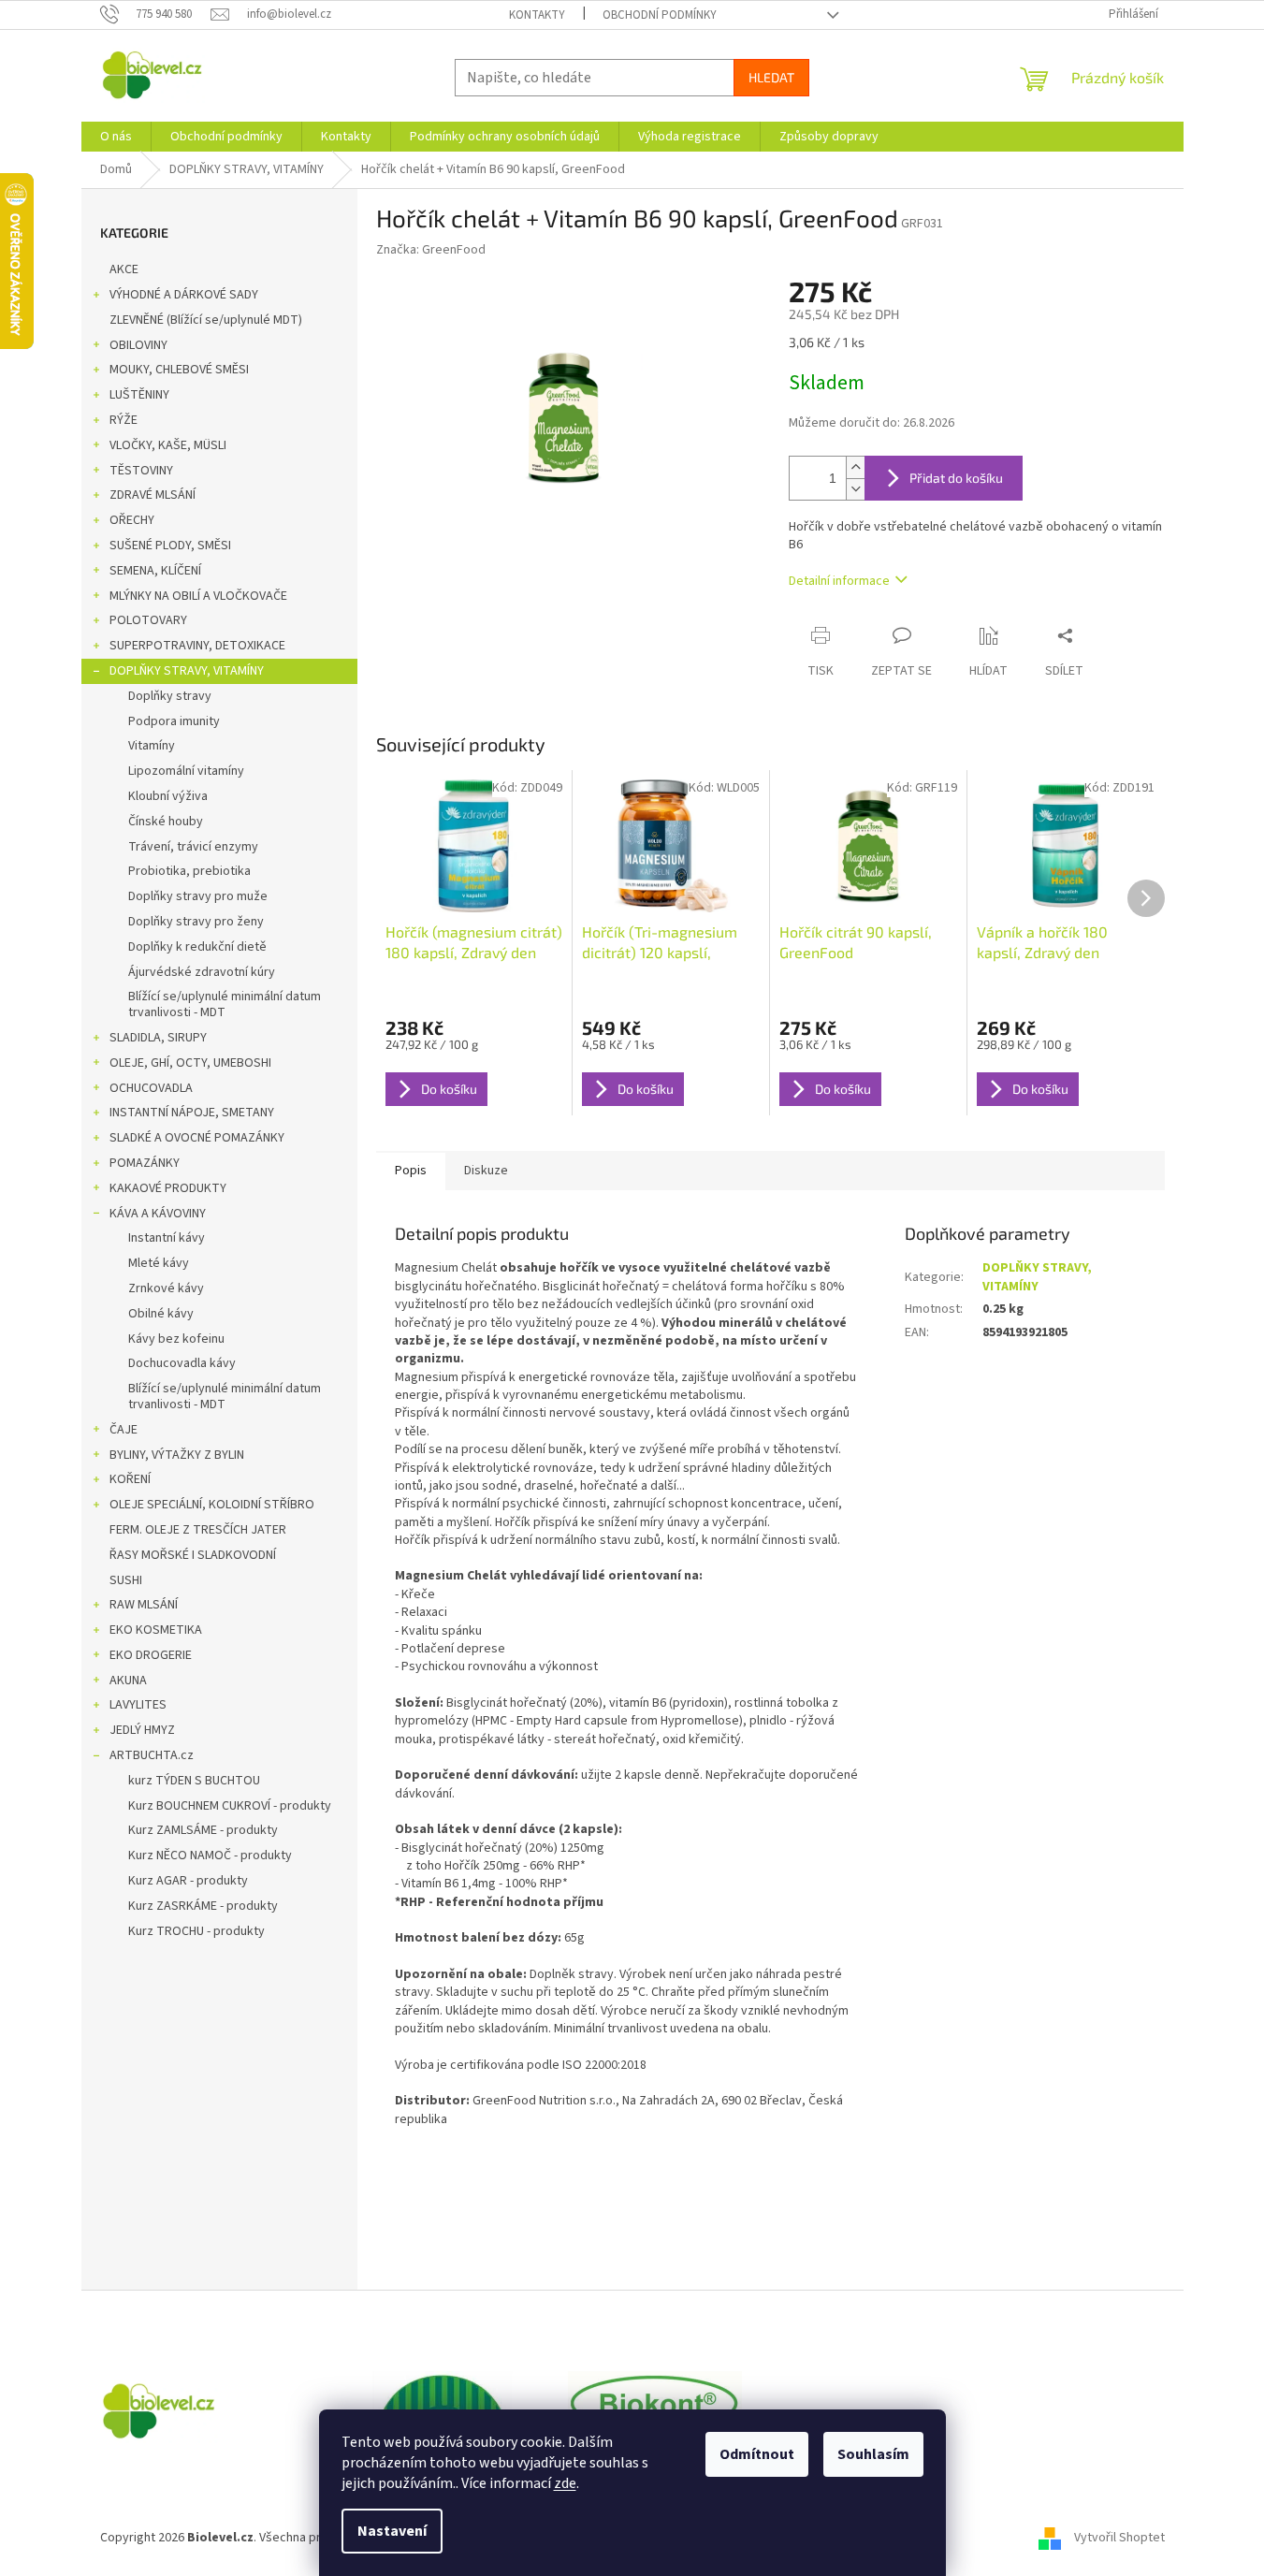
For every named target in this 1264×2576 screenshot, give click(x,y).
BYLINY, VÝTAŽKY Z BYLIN (177, 1455)
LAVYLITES (138, 1705)
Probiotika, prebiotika (189, 871)
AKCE (124, 269)
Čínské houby (166, 822)
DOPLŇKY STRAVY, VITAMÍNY (187, 671)
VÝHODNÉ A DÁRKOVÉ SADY (184, 295)
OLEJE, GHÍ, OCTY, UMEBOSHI (190, 1063)
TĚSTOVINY (141, 471)
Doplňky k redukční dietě (197, 947)
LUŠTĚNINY (139, 395)
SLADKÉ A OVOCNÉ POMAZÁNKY (197, 1138)
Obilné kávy (161, 1314)
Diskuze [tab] (486, 1171)
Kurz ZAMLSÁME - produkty (203, 1830)
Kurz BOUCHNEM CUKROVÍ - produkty (230, 1806)
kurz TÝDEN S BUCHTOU (194, 1781)
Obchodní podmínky (660, 15)
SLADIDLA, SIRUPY (158, 1038)
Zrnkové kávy (166, 1288)
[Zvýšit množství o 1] (855, 467)
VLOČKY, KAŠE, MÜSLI (168, 445)
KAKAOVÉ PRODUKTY (168, 1188)
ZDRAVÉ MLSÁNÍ (153, 495)
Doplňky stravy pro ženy (196, 922)
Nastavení (392, 2531)
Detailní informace (839, 581)
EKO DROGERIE (151, 1655)
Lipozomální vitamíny (186, 771)
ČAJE (123, 1430)
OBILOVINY (138, 345)
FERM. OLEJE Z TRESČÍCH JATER (198, 1530)
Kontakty (537, 15)
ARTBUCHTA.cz (152, 1755)
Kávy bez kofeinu (176, 1339)
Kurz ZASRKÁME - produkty (203, 1906)
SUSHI (126, 1580)
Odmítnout (757, 2454)
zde (565, 2483)
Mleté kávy (159, 1263)
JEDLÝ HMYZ (142, 1730)
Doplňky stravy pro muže (198, 896)
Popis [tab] (411, 1171)
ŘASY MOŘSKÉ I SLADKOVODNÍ (193, 1555)
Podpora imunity (174, 721)
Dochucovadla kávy (182, 1363)
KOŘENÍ (130, 1479)
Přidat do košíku (956, 478)
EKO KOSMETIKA (156, 1630)
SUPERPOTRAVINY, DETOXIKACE (197, 646)
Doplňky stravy (170, 696)
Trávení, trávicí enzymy (193, 847)
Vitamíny (152, 746)
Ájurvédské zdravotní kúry (202, 972)
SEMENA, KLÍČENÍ (155, 571)
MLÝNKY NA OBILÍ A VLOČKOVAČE (198, 596)
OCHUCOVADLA (151, 1088)
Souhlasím (873, 2454)
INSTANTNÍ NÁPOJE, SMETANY (192, 1113)
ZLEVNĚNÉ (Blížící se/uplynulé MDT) (206, 320)
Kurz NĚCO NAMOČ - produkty (210, 1856)
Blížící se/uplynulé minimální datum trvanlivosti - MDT (225, 1004)
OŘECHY (132, 520)
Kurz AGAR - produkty (188, 1881)
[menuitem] (116, 137)
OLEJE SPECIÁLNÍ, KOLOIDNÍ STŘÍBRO (212, 1505)
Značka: (431, 250)
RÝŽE (123, 420)
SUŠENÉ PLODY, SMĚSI (170, 546)
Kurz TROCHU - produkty (196, 1931)
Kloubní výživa (168, 796)
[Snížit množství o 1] (855, 489)
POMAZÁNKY (145, 1163)
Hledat (771, 77)
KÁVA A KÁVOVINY (158, 1214)
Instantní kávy (167, 1238)
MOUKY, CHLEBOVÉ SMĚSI (179, 370)
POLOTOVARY (148, 620)
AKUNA (128, 1681)
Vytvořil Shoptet (1119, 2538)
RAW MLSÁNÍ (144, 1605)
